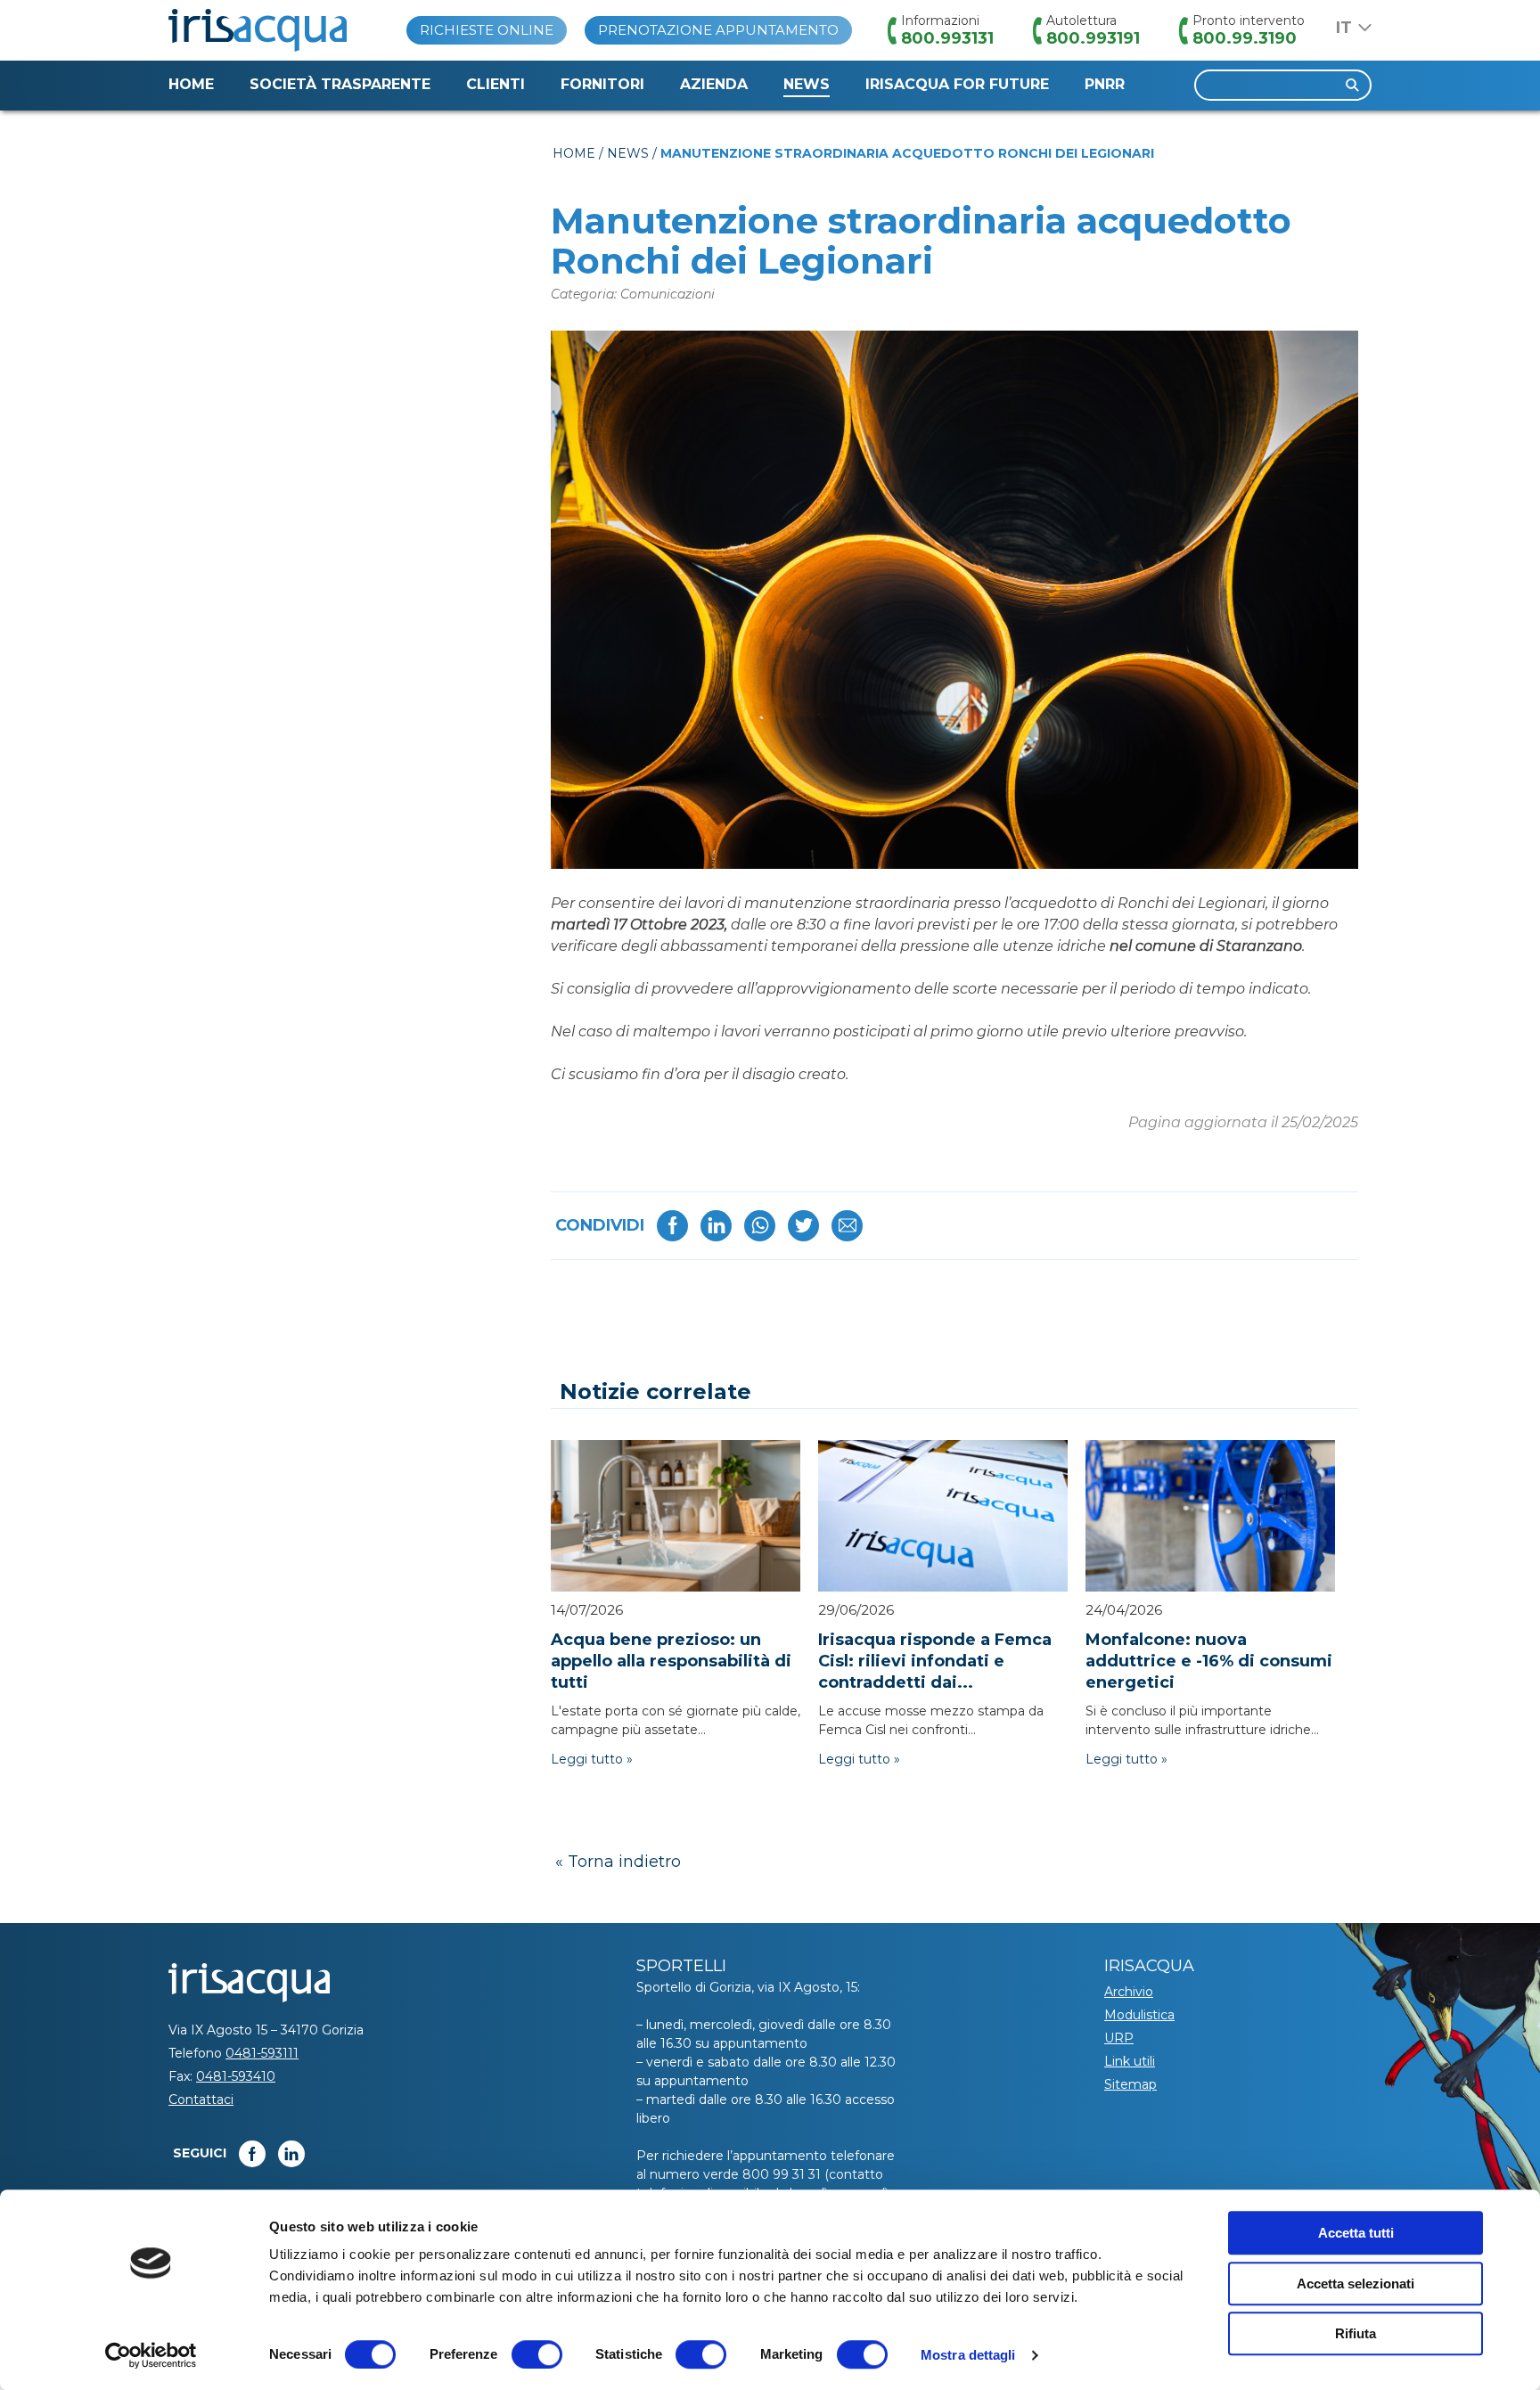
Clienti (496, 84)
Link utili (1130, 2061)
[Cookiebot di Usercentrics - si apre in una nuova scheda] (151, 2355)
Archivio (1129, 1992)
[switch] (537, 2354)
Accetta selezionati (1356, 2284)
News (807, 84)
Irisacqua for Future (957, 84)
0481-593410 (236, 2076)
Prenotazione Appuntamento (718, 30)
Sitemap (1130, 2084)
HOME (574, 153)
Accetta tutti (1356, 2233)
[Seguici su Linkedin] (291, 2154)
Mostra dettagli (968, 2355)
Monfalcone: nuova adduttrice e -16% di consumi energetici (1209, 1661)
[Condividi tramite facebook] (672, 1226)
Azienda (714, 84)
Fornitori (602, 84)
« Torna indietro (618, 1862)
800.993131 (947, 38)
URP (1119, 2038)
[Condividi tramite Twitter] (803, 1226)
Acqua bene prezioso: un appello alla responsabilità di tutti (671, 1661)
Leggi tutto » (592, 1759)
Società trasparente (340, 84)
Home (191, 84)
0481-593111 (262, 2053)
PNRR (1105, 84)
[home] (258, 30)
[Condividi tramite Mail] (847, 1226)
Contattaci (201, 2099)
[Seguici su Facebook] (252, 2154)
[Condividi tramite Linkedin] (716, 1226)
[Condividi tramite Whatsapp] (760, 1226)
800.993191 (1093, 38)
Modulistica (1139, 2015)
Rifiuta (1356, 2333)
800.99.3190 (1245, 38)
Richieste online (487, 30)
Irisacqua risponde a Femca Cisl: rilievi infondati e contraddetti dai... (935, 1661)
